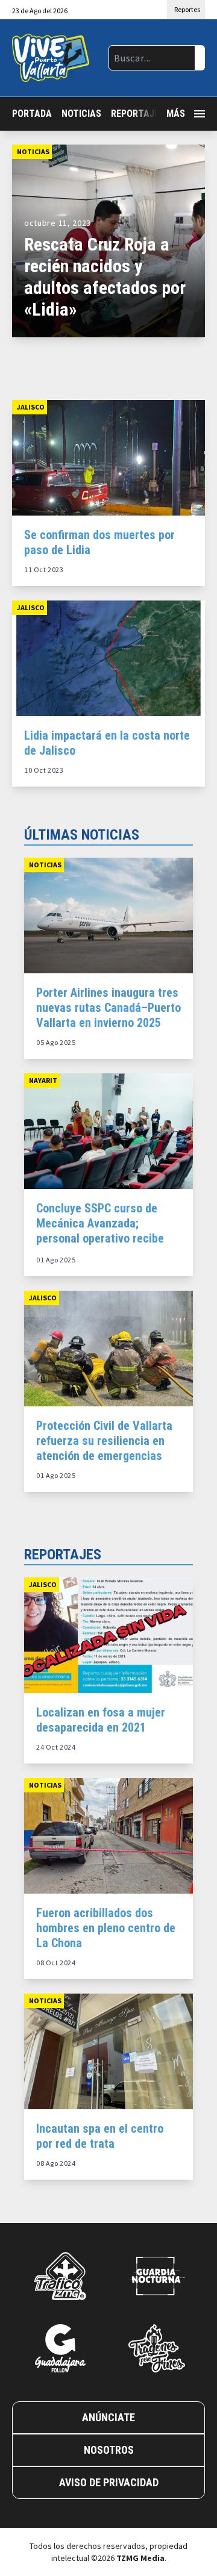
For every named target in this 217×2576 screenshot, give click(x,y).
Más (176, 114)
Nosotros (109, 2450)
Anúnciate (108, 2417)
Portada (32, 114)
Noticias (81, 114)
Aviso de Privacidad (109, 2482)
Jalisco (31, 407)
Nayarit (43, 1080)
